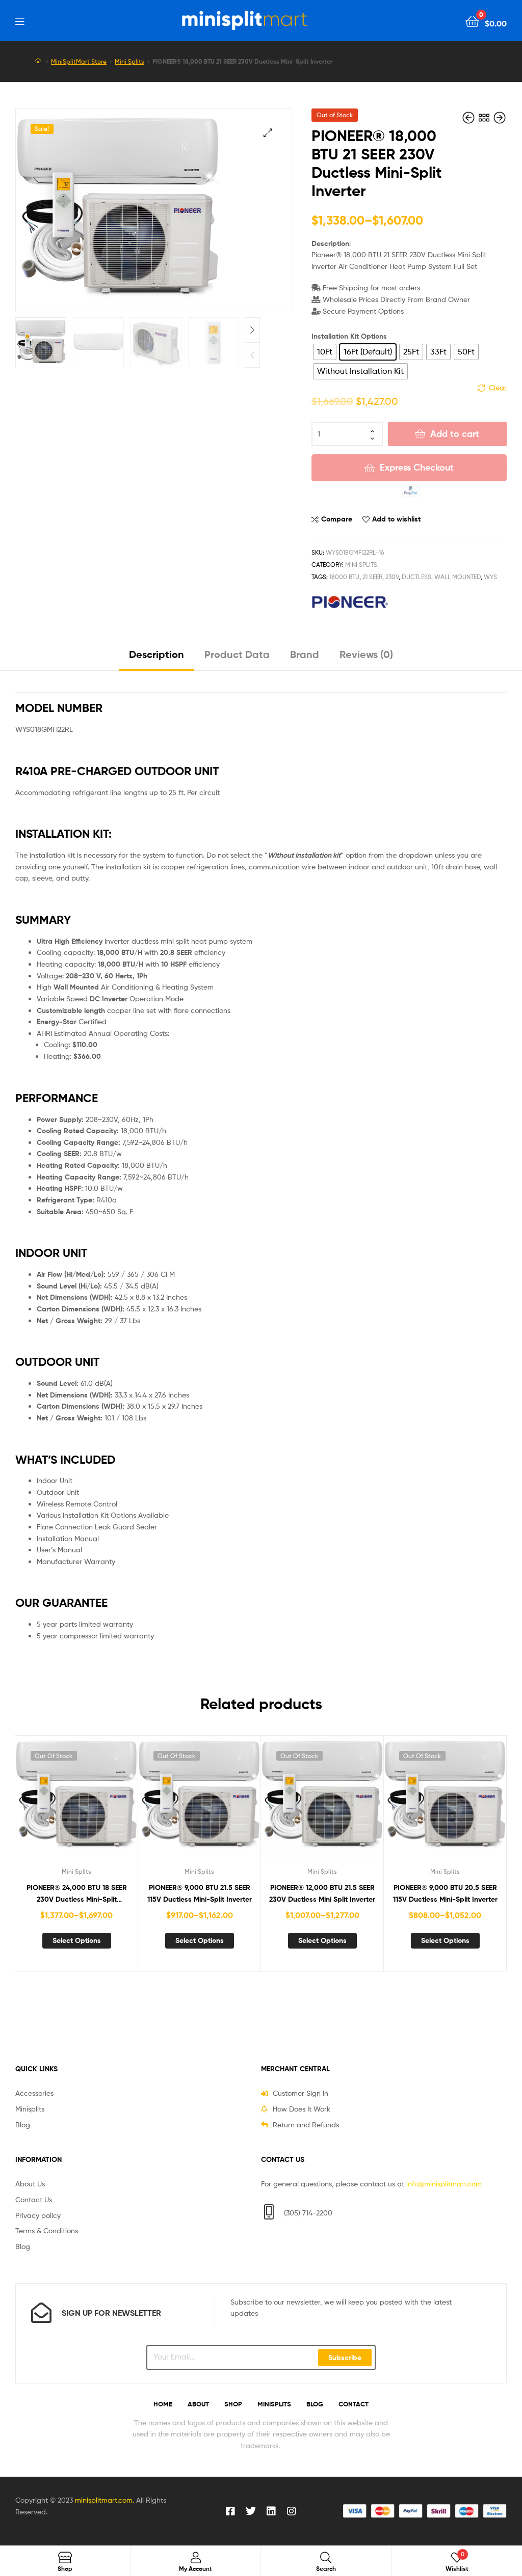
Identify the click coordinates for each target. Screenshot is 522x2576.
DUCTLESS (416, 577)
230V (392, 577)
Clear (498, 387)
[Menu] (20, 20)
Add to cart (455, 434)
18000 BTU (344, 577)
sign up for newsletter (111, 2313)
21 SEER (372, 577)
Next (252, 330)
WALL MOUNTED (458, 577)
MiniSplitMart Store (79, 62)
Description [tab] (156, 654)
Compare (337, 519)
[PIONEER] (350, 602)
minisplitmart (96, 2500)
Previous (252, 355)
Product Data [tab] (237, 654)
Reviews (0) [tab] (366, 654)
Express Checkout (417, 467)
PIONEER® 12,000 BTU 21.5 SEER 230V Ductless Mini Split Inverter (322, 1893)
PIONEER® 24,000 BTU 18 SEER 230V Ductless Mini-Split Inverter (77, 1894)
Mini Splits (129, 62)
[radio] (325, 352)
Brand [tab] (305, 654)
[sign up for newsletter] (41, 2313)
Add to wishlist (396, 519)
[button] (268, 133)
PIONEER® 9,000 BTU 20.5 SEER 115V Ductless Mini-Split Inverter (445, 1893)
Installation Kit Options (349, 336)
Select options (77, 1940)
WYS (490, 577)
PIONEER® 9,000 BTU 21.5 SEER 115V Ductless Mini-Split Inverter (200, 1893)
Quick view (101, 1803)
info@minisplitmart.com (444, 2184)
